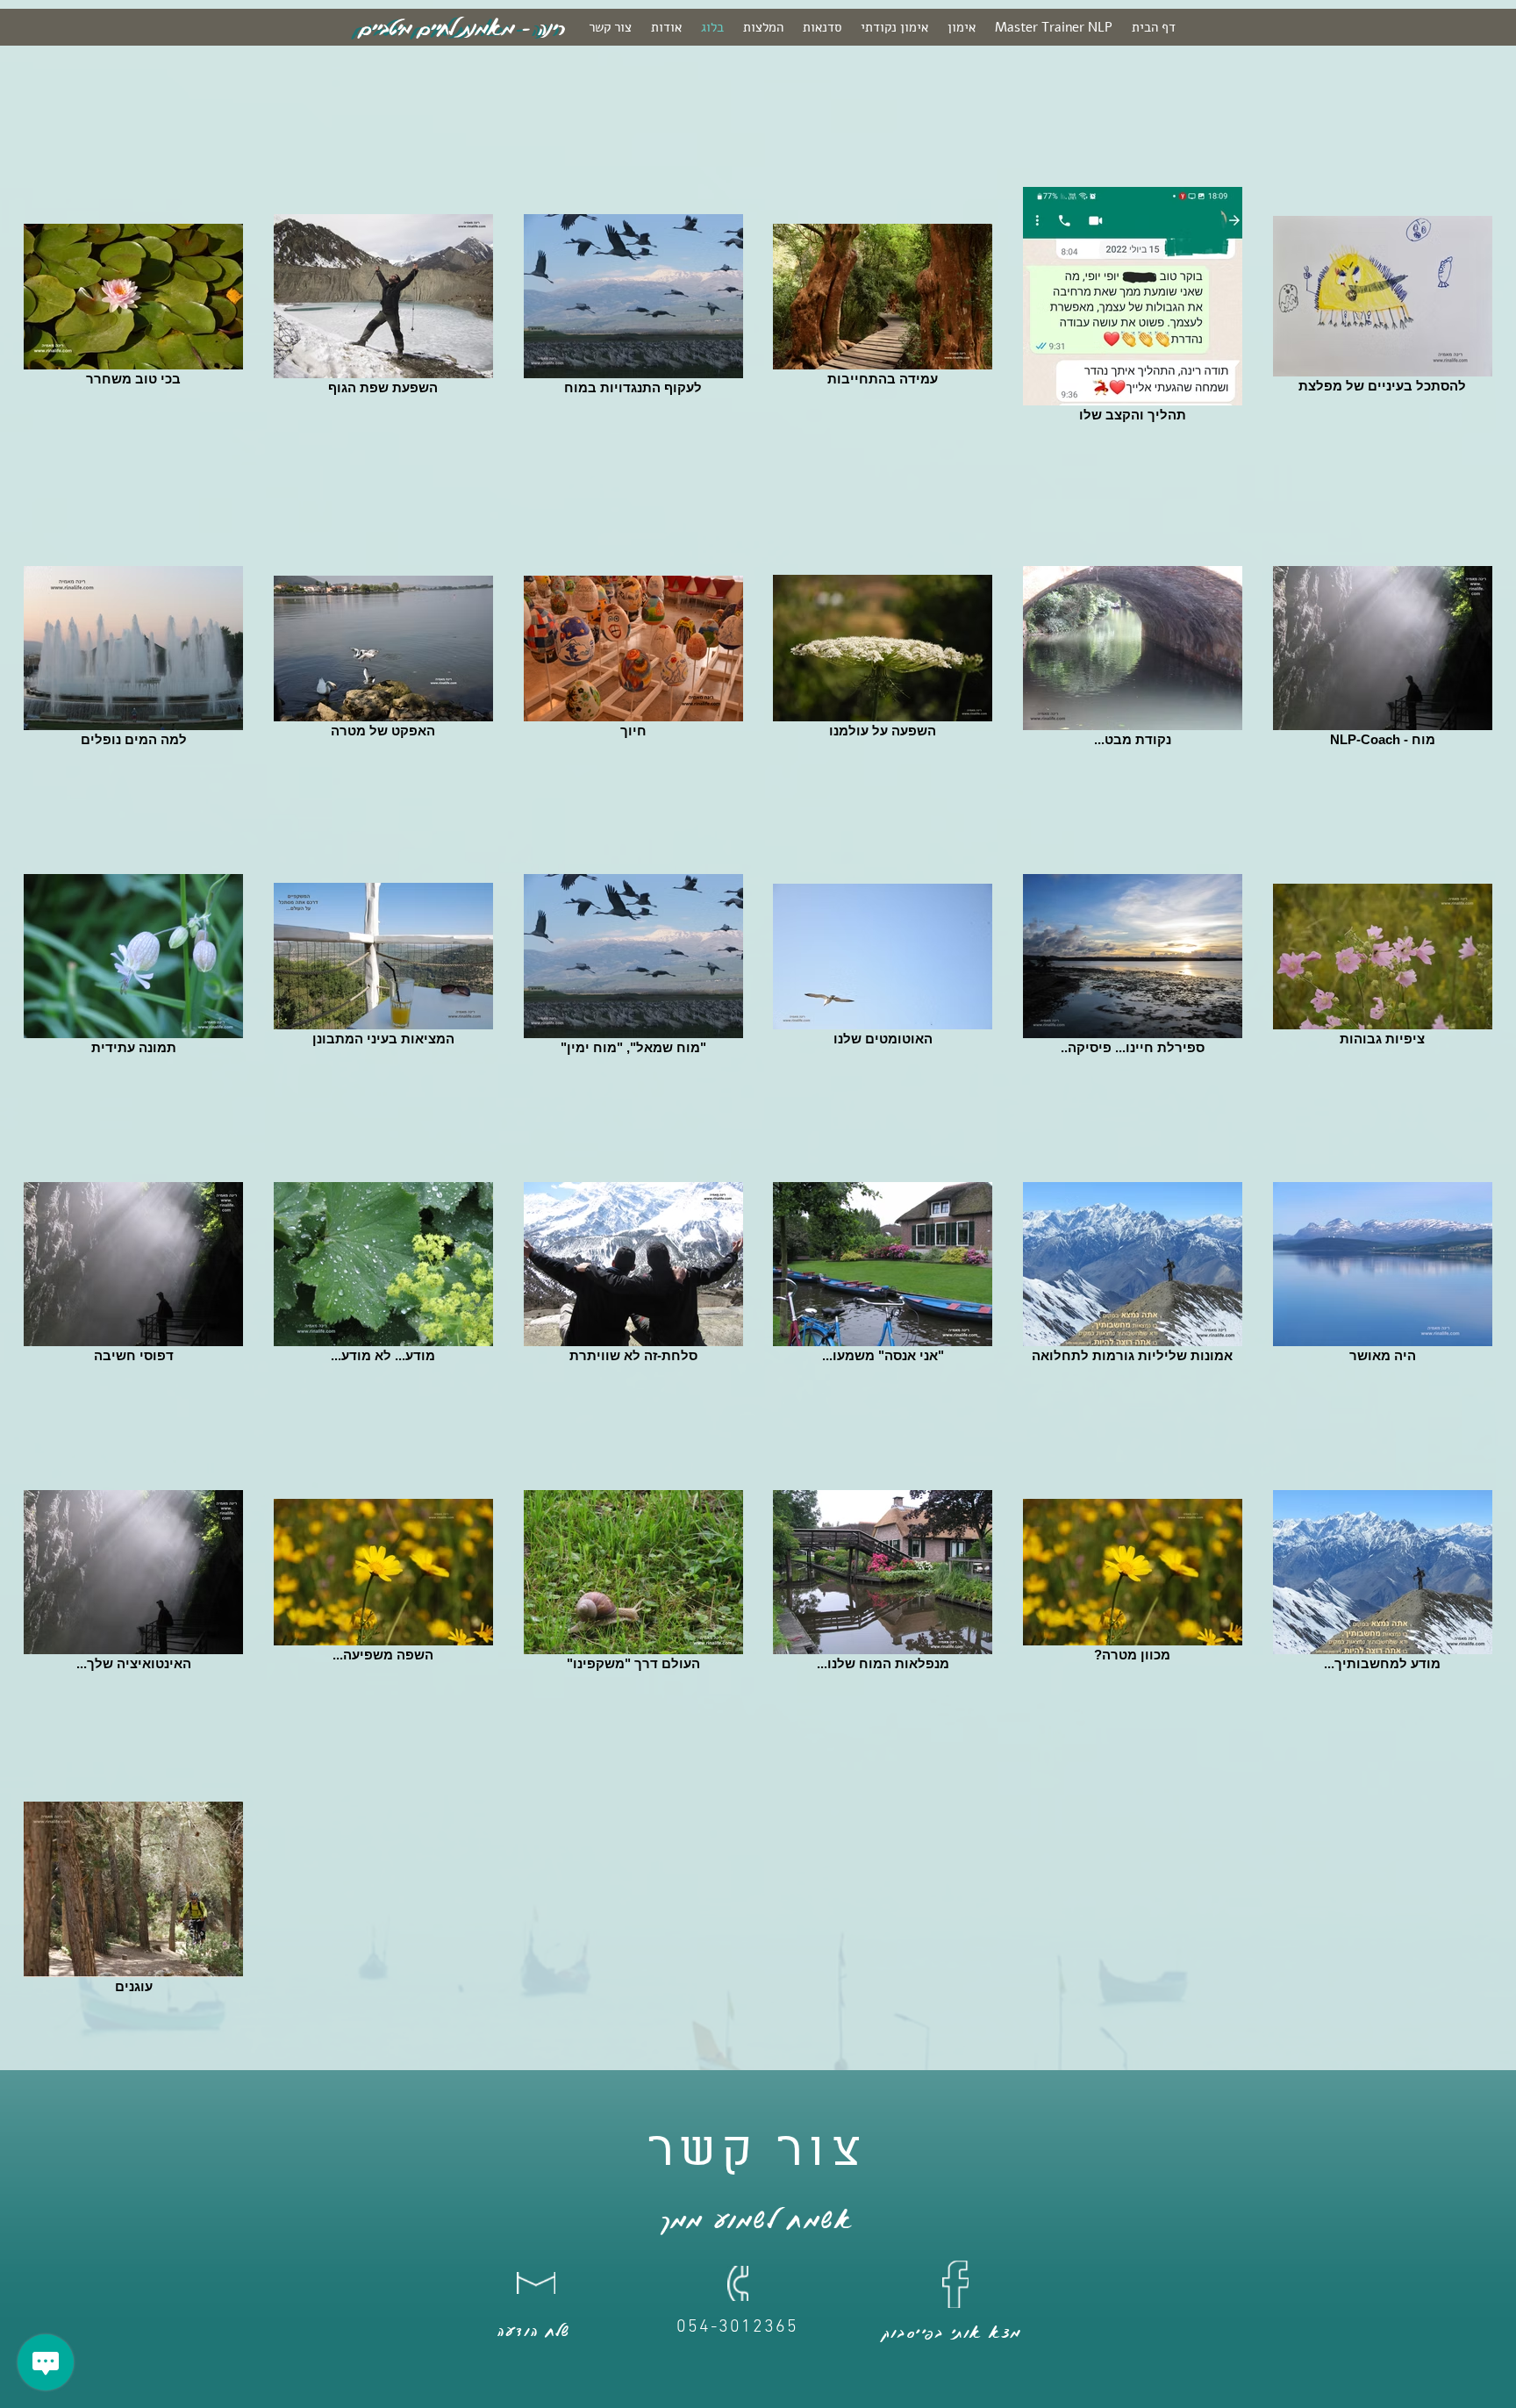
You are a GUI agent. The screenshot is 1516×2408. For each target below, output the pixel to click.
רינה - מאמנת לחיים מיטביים (462, 28)
